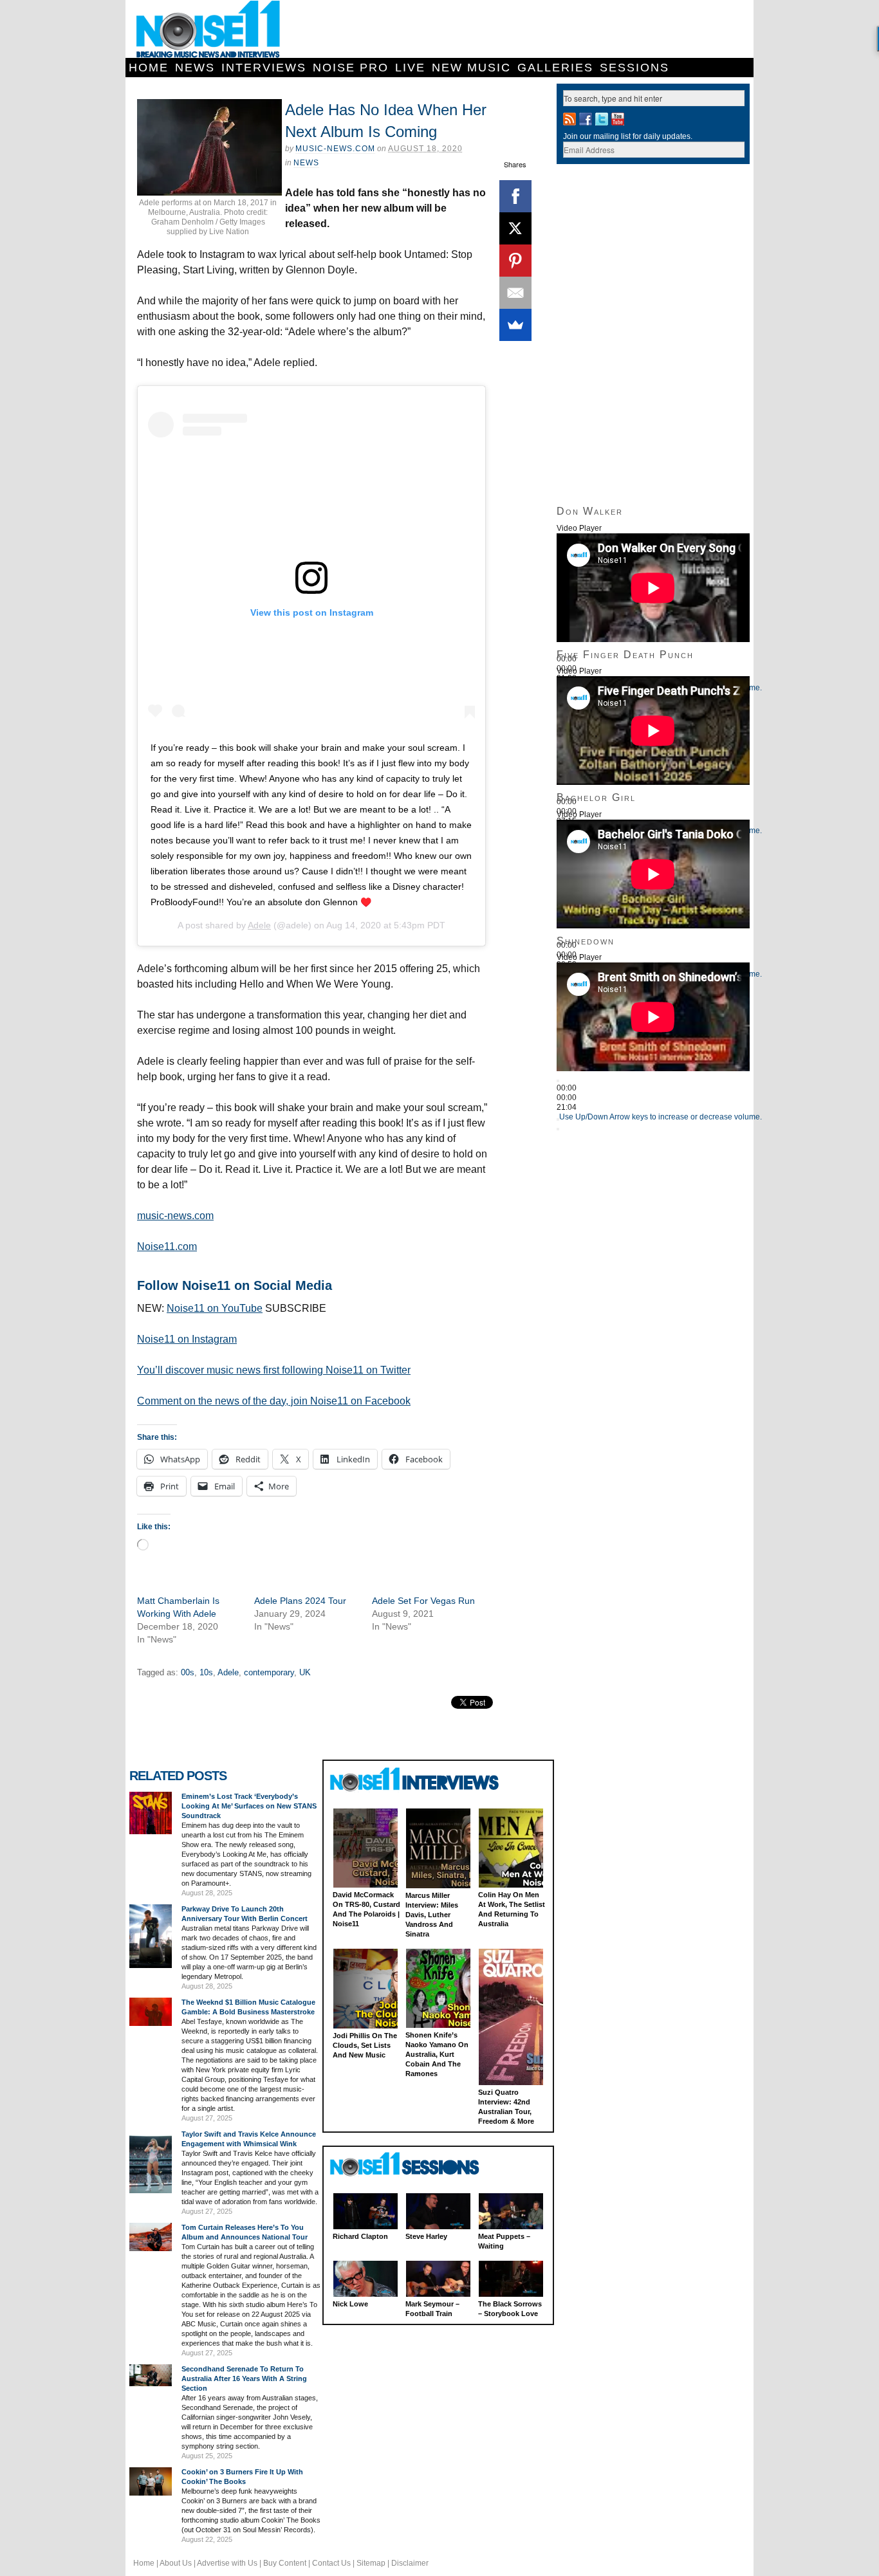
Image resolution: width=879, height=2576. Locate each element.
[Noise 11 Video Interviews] (416, 1779)
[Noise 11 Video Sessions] (416, 2165)
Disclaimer (410, 2563)
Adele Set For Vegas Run (423, 1601)
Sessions (634, 68)
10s (206, 1672)
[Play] (558, 1081)
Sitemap (371, 2563)
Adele (259, 925)
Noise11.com (167, 1247)
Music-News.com (335, 149)
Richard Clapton (360, 2236)
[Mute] (558, 1119)
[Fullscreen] (558, 1129)
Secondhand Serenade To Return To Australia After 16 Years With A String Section (244, 2378)
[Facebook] (515, 196)
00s (188, 1672)
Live (410, 68)
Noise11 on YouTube (215, 1308)
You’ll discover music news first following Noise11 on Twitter (274, 1370)
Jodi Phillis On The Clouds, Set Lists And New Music (365, 2045)
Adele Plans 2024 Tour (300, 1601)
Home (149, 68)
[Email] (515, 293)
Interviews (264, 68)
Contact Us (331, 2563)
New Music (471, 68)
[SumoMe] (515, 325)
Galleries (555, 68)
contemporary (269, 1672)
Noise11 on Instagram (187, 1339)
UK (305, 1672)
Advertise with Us (227, 2563)
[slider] (661, 1117)
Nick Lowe (350, 2304)
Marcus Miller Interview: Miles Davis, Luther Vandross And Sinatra (432, 1915)
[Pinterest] (515, 261)
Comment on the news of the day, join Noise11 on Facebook (274, 1401)
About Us (176, 2563)
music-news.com (175, 1216)
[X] (515, 228)
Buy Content (285, 2563)
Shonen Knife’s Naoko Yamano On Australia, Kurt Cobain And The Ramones (437, 2054)
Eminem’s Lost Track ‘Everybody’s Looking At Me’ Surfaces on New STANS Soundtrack (249, 1806)
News (195, 68)
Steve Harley (426, 2236)
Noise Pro (351, 68)
